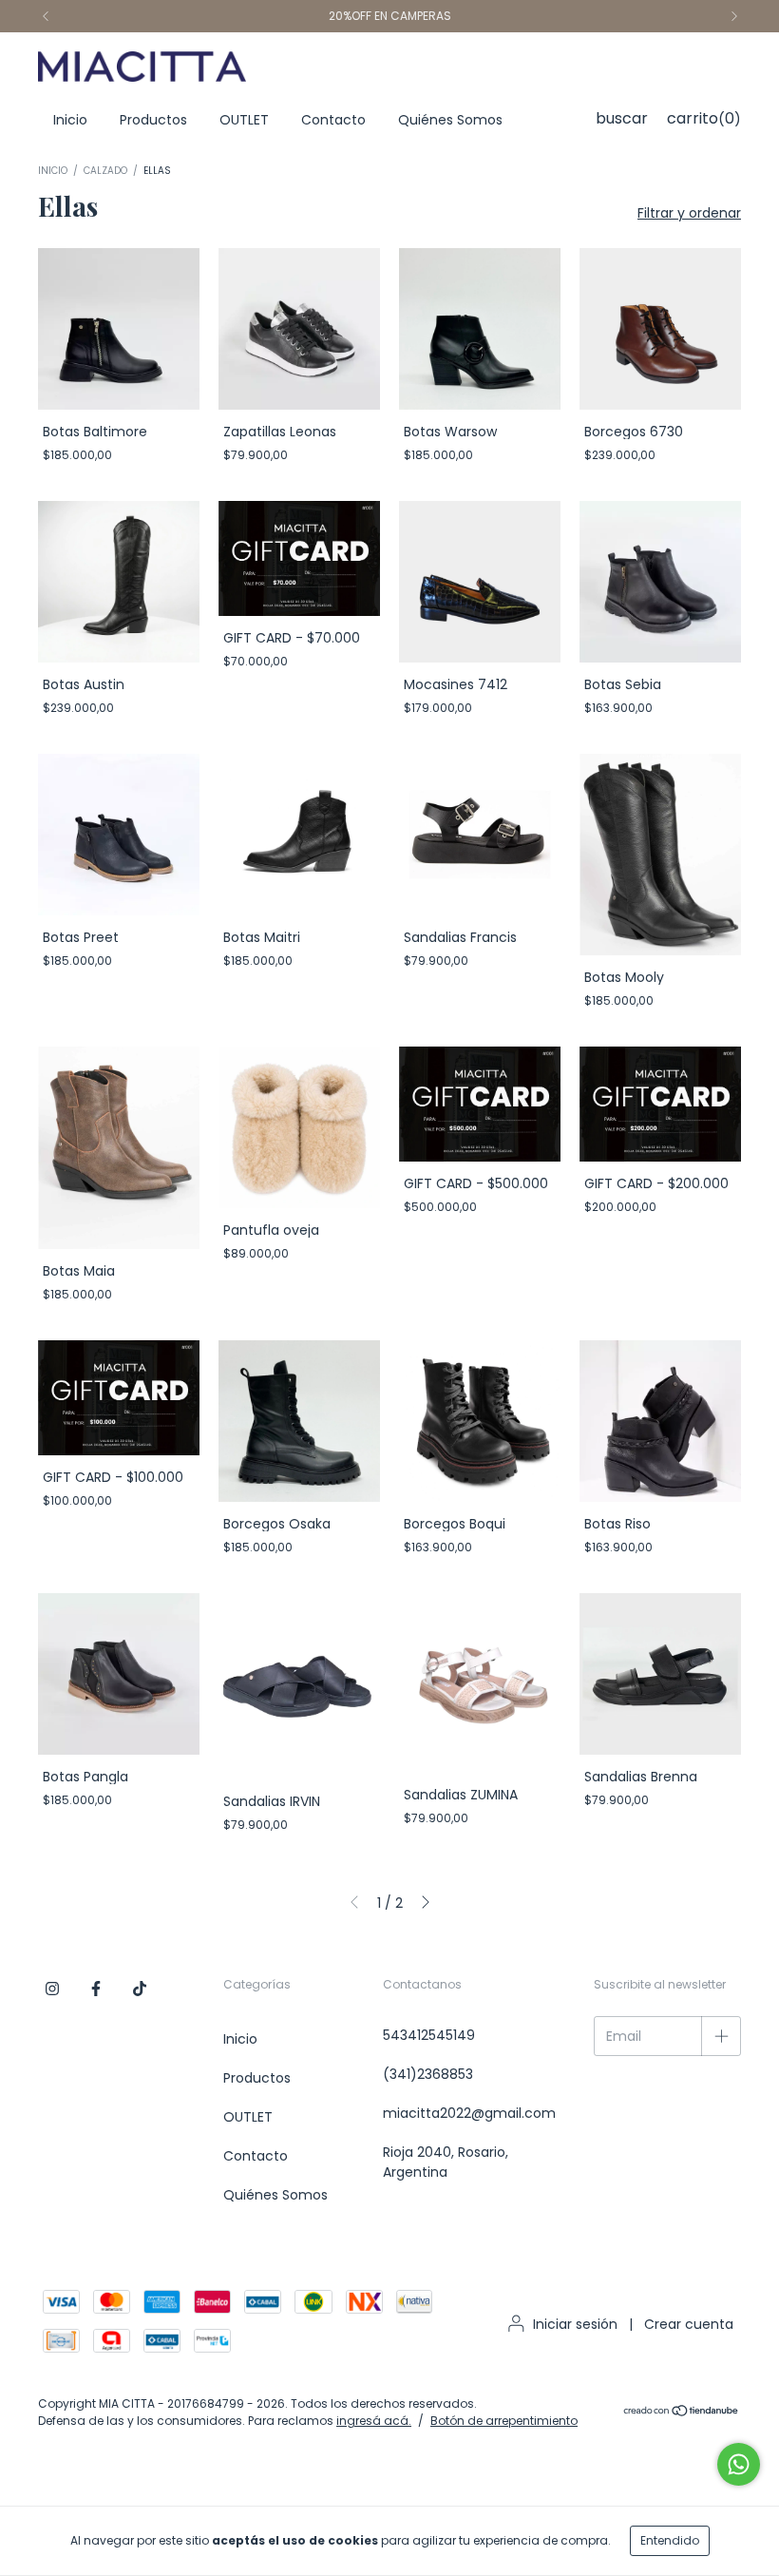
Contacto (333, 120)
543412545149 (429, 2035)
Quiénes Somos (450, 120)
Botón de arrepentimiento (504, 2421)
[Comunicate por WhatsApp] (739, 2464)
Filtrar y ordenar (689, 213)
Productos (153, 120)
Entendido (670, 2540)
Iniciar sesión (575, 2324)
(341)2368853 (428, 2074)
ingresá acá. (374, 2421)
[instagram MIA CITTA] (52, 1989)
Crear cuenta (689, 2324)
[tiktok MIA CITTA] (140, 1989)
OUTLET (244, 120)
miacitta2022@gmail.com (469, 2113)
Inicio (70, 120)
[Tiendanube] (682, 2413)
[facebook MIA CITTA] (96, 1989)
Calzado (105, 171)
